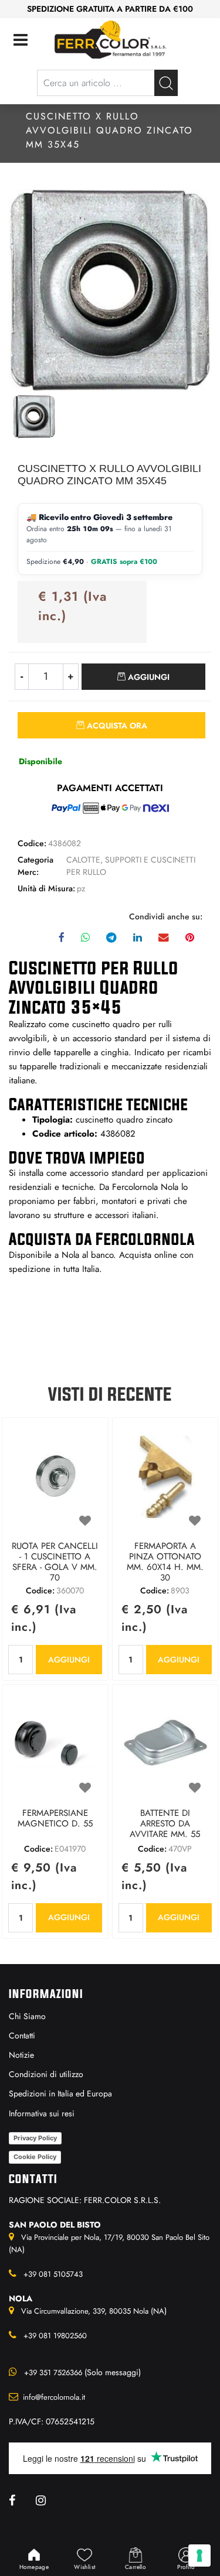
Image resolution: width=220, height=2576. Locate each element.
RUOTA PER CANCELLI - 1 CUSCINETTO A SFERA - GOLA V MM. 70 (55, 1562)
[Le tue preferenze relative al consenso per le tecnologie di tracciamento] (199, 2556)
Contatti (22, 2036)
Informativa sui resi (42, 2113)
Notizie (21, 2055)
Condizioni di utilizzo (46, 2074)
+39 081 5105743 (53, 2274)
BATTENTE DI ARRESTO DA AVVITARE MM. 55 (165, 1824)
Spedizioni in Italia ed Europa (60, 2093)
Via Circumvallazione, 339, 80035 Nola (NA (93, 2311)
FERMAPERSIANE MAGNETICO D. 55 (55, 1819)
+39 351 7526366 (53, 2373)
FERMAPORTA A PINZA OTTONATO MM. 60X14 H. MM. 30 (165, 1562)
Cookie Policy (35, 2157)
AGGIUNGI (69, 1660)
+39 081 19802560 (55, 2336)
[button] (166, 83)
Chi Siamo (27, 2016)
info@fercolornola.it (54, 2397)
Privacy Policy (35, 2138)
